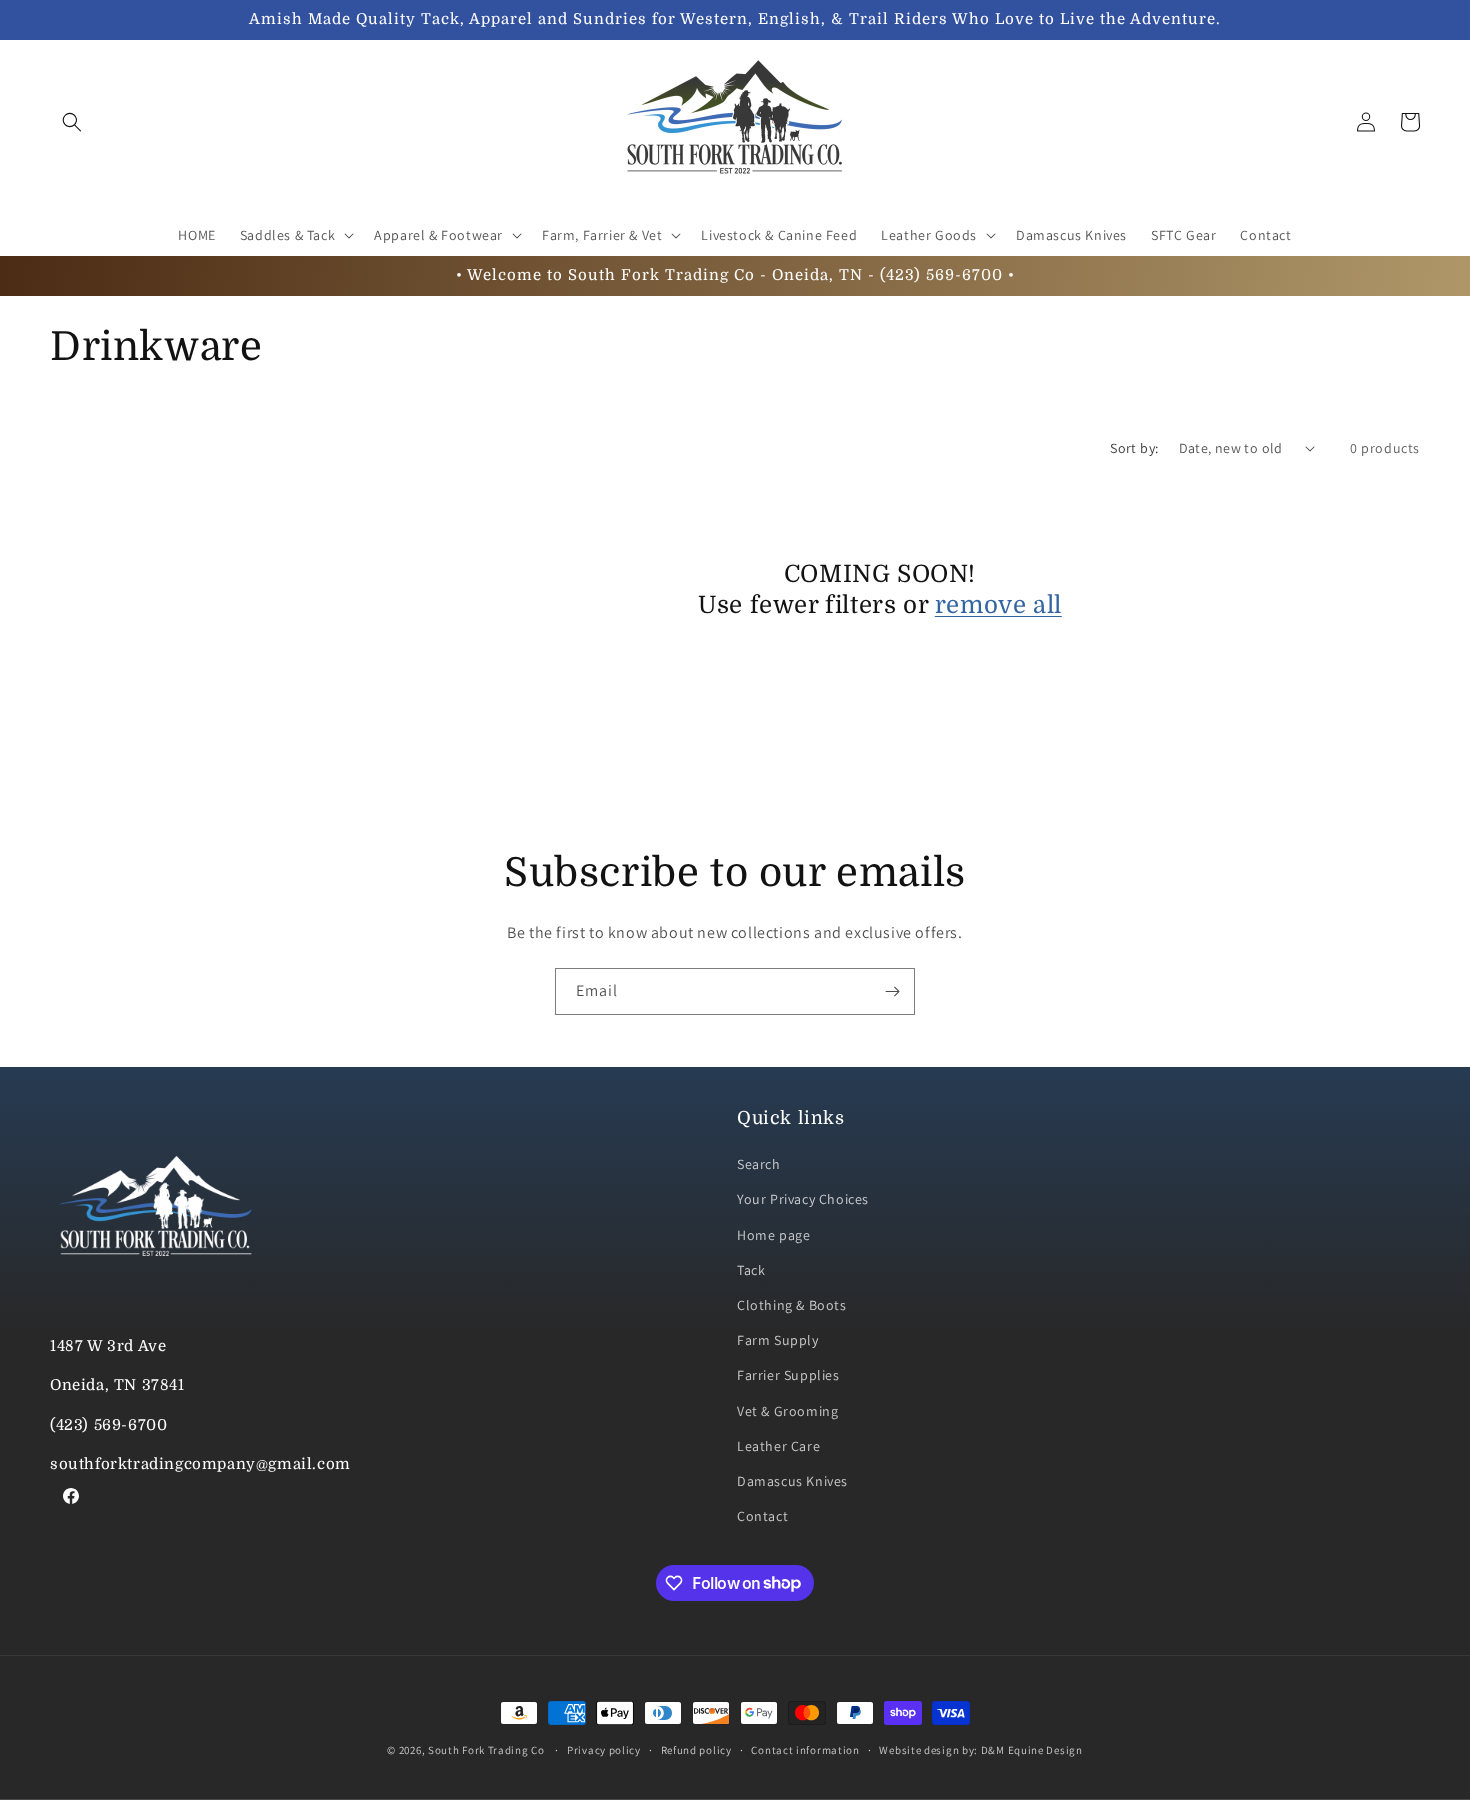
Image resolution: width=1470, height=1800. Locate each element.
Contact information (805, 1749)
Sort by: (1134, 448)
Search (759, 1165)
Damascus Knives (792, 1481)
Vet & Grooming (787, 1411)
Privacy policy (604, 1749)
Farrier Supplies (788, 1376)
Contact (762, 1516)
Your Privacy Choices (803, 1200)
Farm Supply (778, 1340)
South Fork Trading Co (486, 1750)
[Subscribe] (892, 991)
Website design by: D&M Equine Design (980, 1749)
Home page (773, 1235)
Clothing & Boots (792, 1305)
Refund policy (696, 1749)
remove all (998, 605)
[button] (72, 122)
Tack (751, 1270)
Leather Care (778, 1446)
